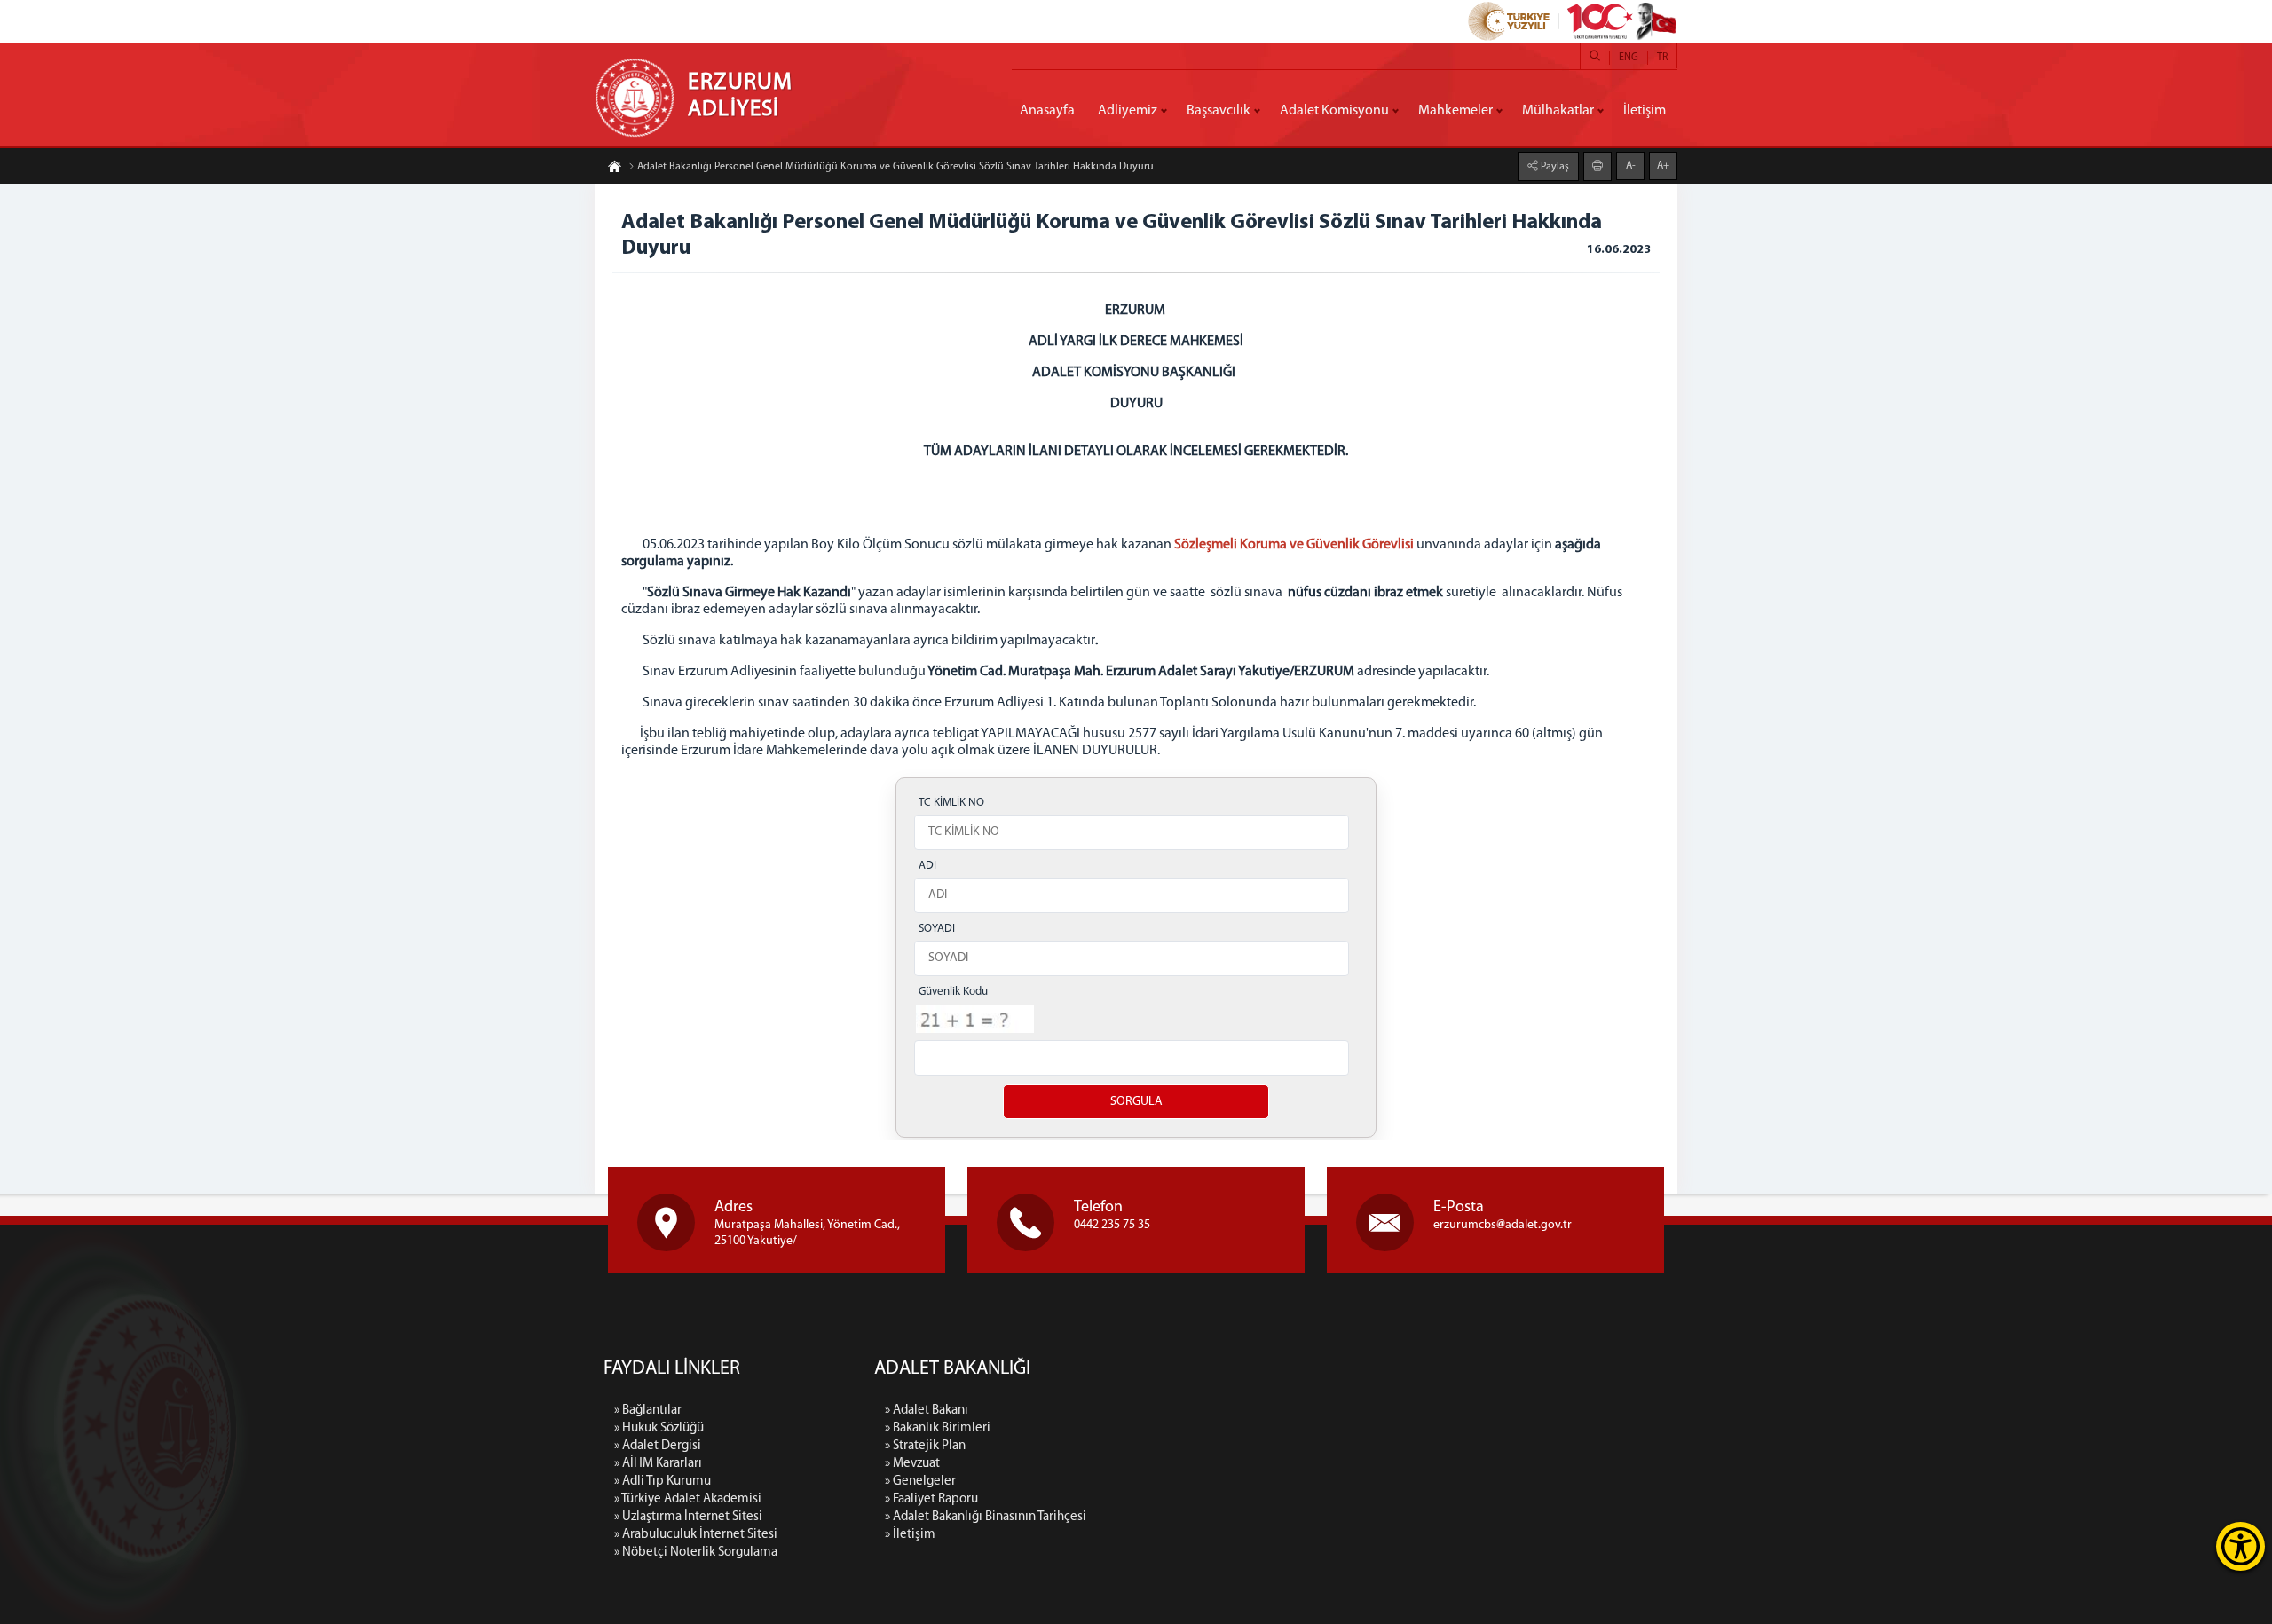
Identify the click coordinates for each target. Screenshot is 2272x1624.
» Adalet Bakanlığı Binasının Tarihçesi (986, 1517)
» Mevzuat (912, 1464)
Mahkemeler (1455, 111)
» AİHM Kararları (658, 1464)
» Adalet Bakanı (927, 1411)
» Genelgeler (920, 1482)
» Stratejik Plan (925, 1446)
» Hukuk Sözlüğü (659, 1428)
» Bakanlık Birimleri (938, 1428)
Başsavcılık (1219, 111)
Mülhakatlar (1558, 111)
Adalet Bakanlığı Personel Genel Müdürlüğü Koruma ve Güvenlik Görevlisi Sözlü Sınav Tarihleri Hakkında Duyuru (895, 167)
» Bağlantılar (648, 1411)
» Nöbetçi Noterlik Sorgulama (696, 1553)
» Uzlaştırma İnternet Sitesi (688, 1517)
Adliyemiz (1128, 111)
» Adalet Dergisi (658, 1446)
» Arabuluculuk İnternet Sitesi (696, 1535)
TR (1662, 58)
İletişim (1645, 111)
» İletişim (910, 1535)
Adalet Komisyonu (1334, 111)
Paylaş (1554, 167)
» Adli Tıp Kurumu (663, 1482)
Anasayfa (1047, 111)
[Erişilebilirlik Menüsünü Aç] (2240, 1546)
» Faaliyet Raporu (931, 1499)
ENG (1629, 58)
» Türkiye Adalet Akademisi (688, 1499)
